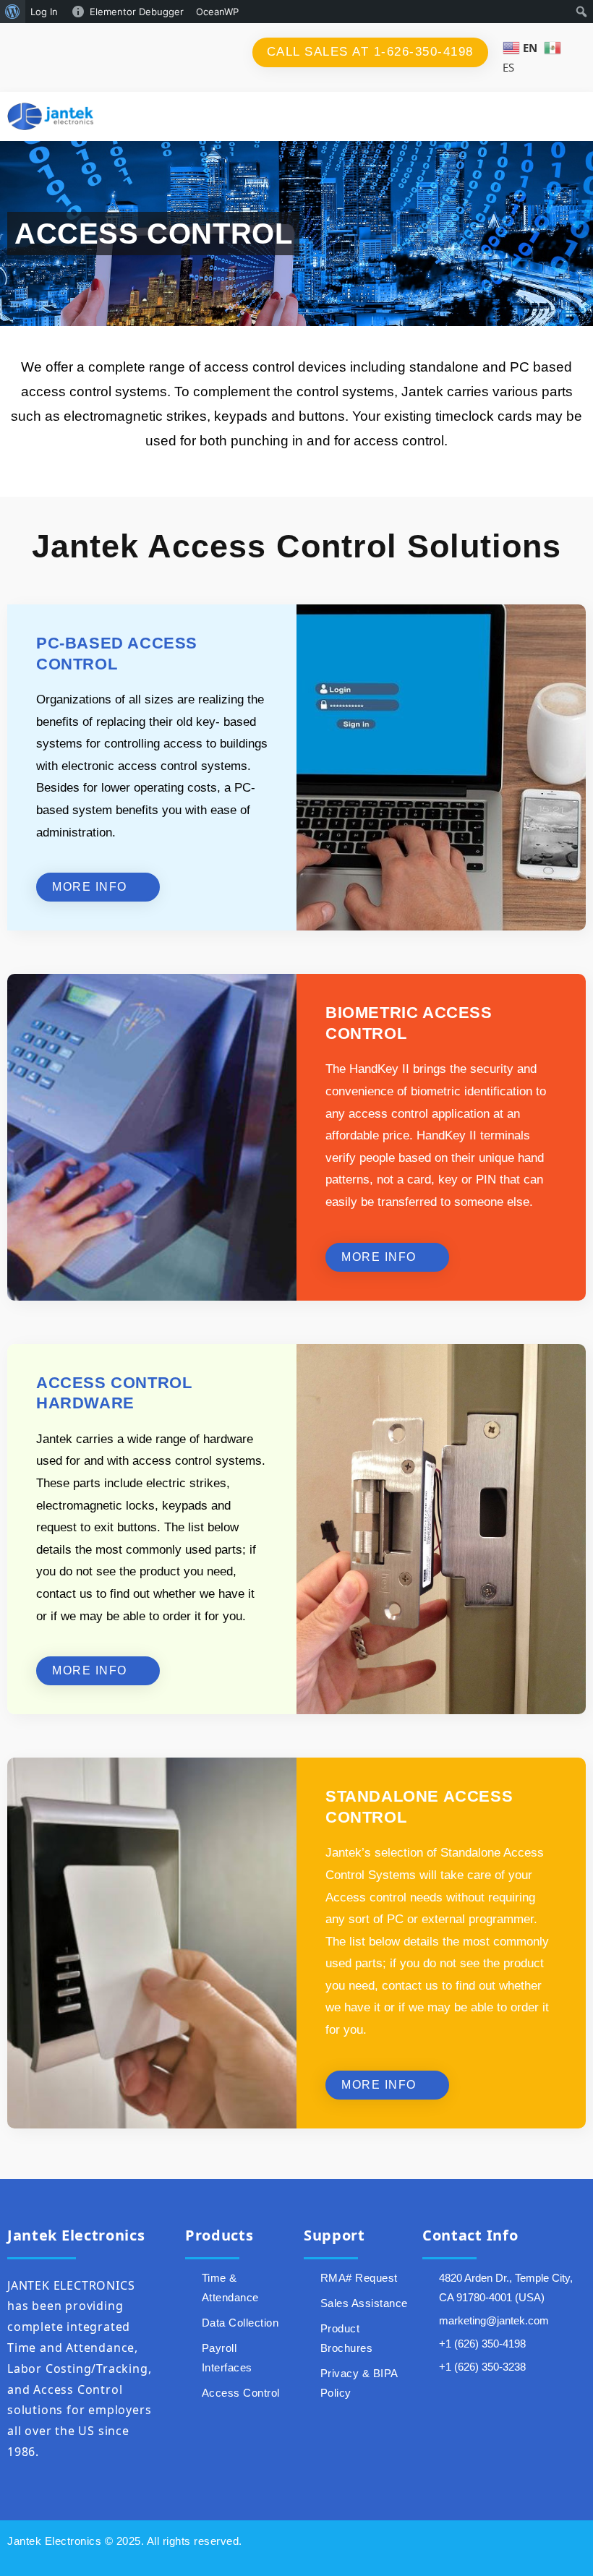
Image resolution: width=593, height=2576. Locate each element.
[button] (542, 117)
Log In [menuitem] (44, 12)
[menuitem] (13, 12)
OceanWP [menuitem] (217, 12)
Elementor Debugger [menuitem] (137, 12)
